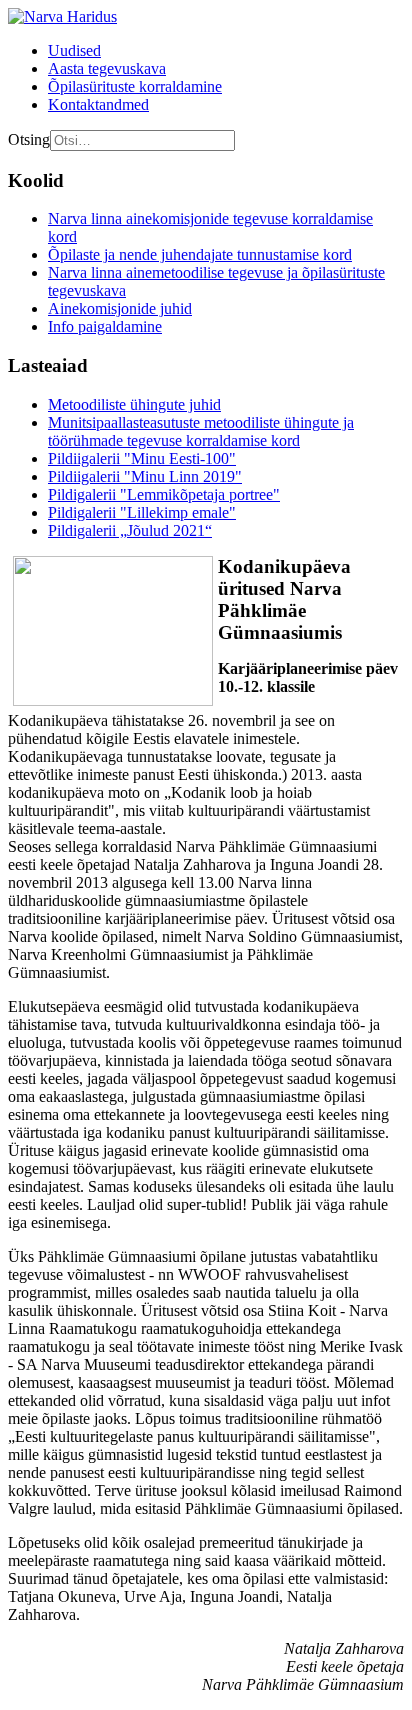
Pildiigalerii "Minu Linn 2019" (145, 476)
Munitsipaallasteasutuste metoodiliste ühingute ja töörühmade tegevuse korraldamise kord (201, 431)
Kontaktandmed (98, 104)
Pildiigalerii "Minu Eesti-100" (142, 458)
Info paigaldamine (105, 326)
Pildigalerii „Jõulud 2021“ (130, 530)
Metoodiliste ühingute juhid (134, 404)
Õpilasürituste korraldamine (135, 86)
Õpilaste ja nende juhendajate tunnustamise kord (200, 254)
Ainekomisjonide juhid (120, 308)
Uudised (74, 50)
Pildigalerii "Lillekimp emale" (142, 512)
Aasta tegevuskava (107, 68)
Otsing (29, 139)
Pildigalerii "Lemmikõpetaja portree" (164, 494)
